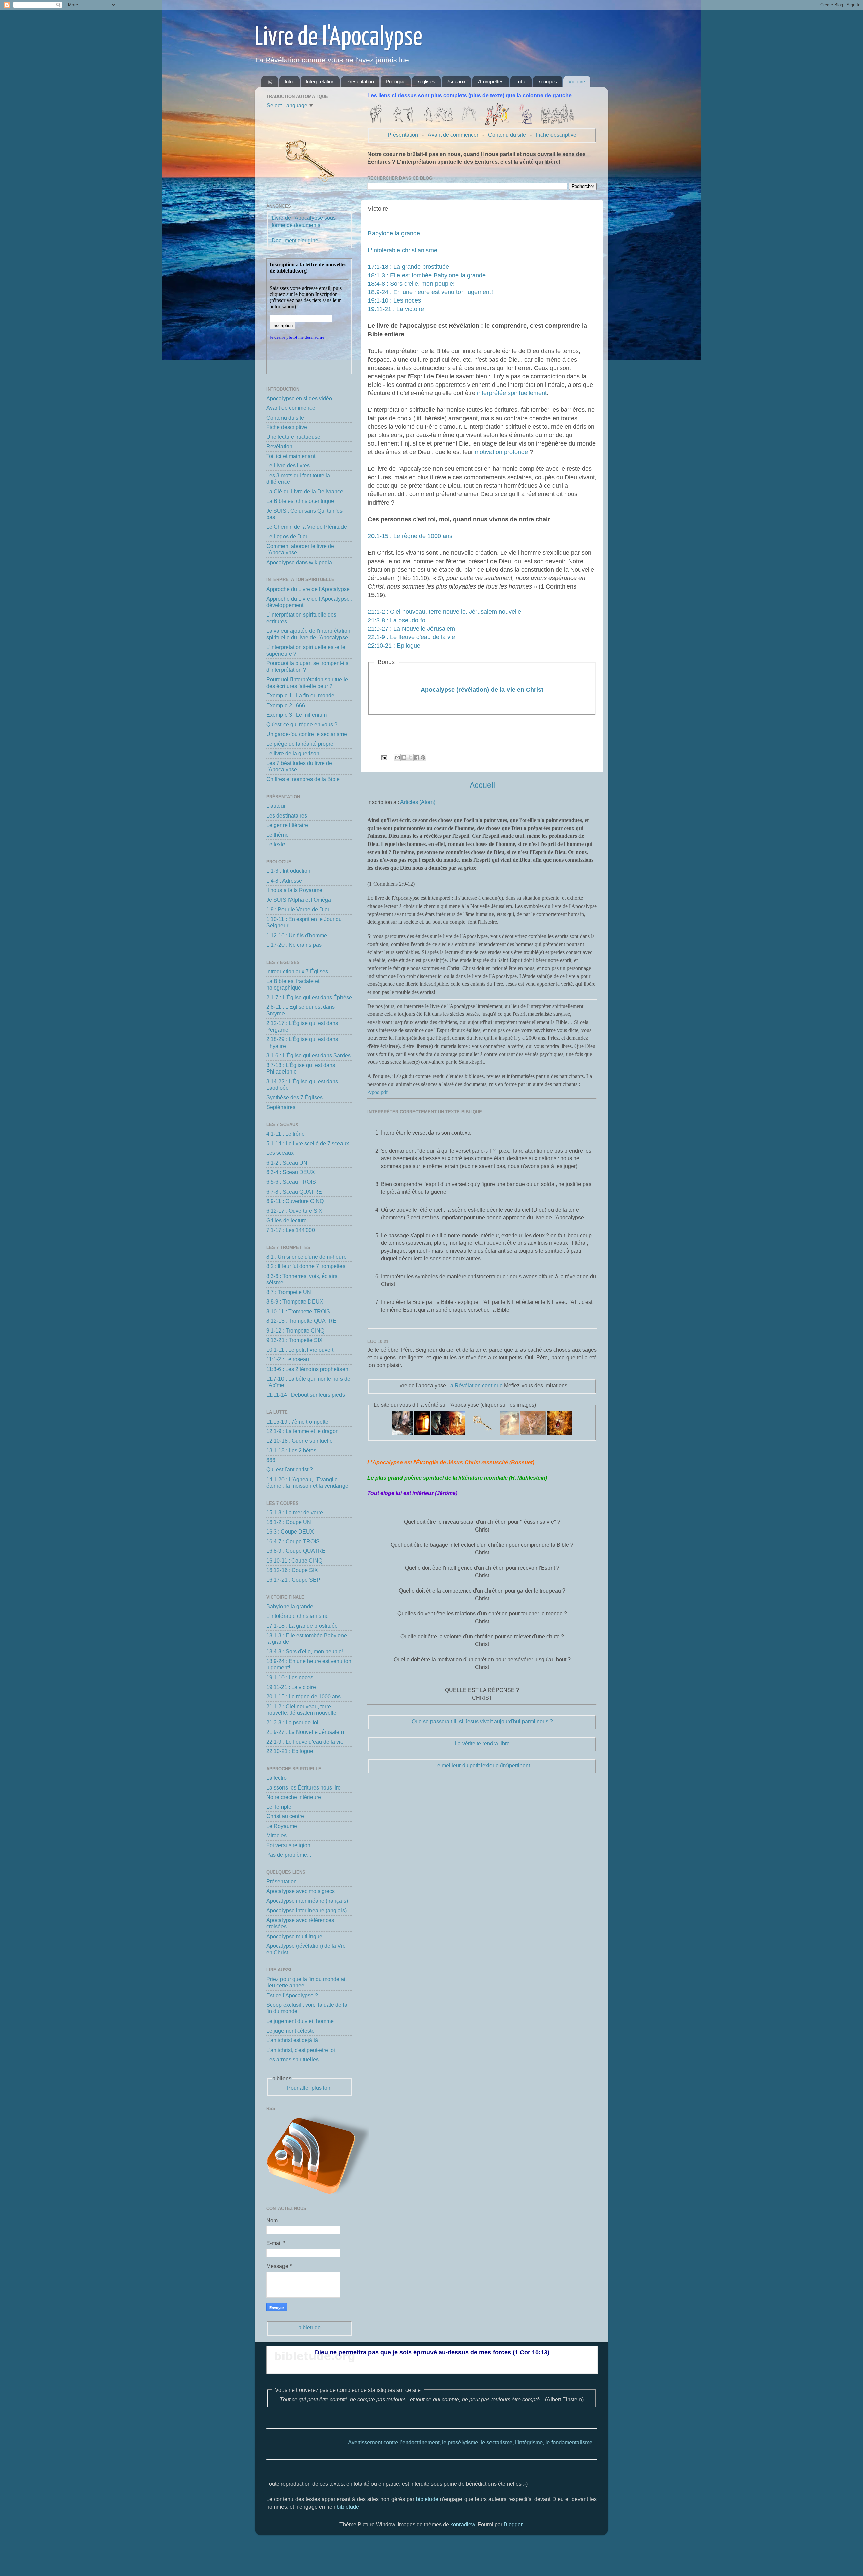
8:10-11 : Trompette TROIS (298, 1311)
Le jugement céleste (290, 2031)
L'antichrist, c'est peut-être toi (301, 2050)
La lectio (276, 1778)
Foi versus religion (288, 1845)
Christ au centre (285, 1816)
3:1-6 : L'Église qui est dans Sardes (308, 1055)
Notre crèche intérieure (294, 1797)
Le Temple (279, 1807)
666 (271, 1460)
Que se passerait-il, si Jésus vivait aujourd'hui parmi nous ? (482, 1721)
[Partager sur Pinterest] (423, 757)
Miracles (276, 1835)
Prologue (395, 81)
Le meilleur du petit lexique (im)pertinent (482, 1765)
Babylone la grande (394, 233)
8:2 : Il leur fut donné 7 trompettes (306, 1266)
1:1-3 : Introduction (288, 871)
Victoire (577, 81)
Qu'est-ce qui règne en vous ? (302, 724)
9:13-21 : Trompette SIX (294, 1340)
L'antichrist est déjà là (292, 2040)
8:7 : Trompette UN (289, 1292)
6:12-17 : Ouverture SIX (294, 1211)
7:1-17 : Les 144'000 (291, 1230)
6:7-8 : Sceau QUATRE (294, 1192)
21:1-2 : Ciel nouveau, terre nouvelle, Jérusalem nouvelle (444, 612)
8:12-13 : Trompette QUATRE (301, 1321)
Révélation (279, 446)
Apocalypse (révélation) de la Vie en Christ (482, 690)
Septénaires (281, 1107)
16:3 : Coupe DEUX (290, 1532)
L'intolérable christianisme (403, 250)
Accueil (482, 785)
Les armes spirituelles (292, 2059)
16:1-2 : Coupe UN (289, 1522)
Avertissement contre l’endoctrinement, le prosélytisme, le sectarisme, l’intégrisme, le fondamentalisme (383, 2442)
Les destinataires (287, 815)
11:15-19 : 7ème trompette (297, 1422)
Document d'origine (295, 240)
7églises (426, 81)
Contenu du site (507, 135)
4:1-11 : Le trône (286, 1134)
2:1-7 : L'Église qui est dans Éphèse (309, 997)
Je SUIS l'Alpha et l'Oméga (299, 900)
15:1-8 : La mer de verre (295, 1512)
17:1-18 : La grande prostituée (408, 267)
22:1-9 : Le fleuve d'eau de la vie (411, 637)
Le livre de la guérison (293, 753)
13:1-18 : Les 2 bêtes (291, 1450)
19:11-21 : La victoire (396, 309)
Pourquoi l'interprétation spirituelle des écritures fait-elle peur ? (307, 682)
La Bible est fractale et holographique (293, 984)
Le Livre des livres (288, 465)
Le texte (276, 844)
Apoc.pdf (378, 1092)
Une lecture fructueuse (293, 437)
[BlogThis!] (404, 757)
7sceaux (456, 81)
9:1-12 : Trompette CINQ (295, 1330)
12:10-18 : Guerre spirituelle (300, 1441)
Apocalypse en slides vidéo (299, 398)
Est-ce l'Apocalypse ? (292, 1995)
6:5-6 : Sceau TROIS (291, 1182)
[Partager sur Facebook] (417, 757)
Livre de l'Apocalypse (338, 38)
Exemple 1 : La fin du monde (300, 695)
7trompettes (490, 81)
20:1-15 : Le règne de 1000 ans (410, 536)
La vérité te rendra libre (482, 1743)
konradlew (463, 2524)
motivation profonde (501, 452)
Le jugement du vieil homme (300, 2021)
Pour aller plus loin (309, 2088)
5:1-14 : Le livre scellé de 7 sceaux (308, 1143)
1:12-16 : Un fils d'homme (297, 935)
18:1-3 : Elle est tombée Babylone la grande (427, 275)
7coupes (547, 81)
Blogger (513, 2524)
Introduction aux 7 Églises (297, 971)
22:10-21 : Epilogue (394, 646)
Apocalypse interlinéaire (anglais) (306, 1910)
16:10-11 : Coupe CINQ (294, 1561)
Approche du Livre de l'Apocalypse (308, 589)
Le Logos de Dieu (288, 536)
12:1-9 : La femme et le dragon (303, 1431)
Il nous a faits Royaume (294, 890)
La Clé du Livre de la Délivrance (305, 491)
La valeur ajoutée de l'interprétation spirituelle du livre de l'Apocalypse (308, 634)
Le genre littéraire (287, 825)
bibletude (309, 2327)
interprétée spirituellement (512, 393)
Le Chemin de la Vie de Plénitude (307, 527)
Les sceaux (280, 1153)
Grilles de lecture (287, 1220)
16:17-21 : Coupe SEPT (295, 1580)
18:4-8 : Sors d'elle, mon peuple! (411, 284)
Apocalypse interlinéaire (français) (307, 1901)
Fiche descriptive (556, 135)
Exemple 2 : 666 (286, 705)
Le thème (277, 835)
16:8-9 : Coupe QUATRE (296, 1551)
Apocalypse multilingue (294, 1936)
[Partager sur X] (410, 757)
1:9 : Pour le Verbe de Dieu (299, 909)
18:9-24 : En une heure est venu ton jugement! (430, 292)
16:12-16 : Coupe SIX (292, 1570)
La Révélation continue (475, 1385)
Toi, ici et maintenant (291, 456)
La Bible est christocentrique (300, 501)
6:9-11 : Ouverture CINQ (295, 1201)
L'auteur (276, 806)
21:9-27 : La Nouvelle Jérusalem (411, 629)
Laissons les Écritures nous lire (304, 1787)
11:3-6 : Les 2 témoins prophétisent (308, 1369)
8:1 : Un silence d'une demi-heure (306, 1257)
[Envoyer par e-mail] (397, 757)
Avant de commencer (453, 135)
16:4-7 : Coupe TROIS (293, 1541)
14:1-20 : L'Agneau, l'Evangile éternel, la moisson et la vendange (307, 1482)
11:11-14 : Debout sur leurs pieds (306, 1395)
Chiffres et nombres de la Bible (303, 779)
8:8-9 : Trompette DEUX (295, 1301)
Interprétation (320, 81)
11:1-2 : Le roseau (288, 1359)
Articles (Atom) (418, 802)
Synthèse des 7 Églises (294, 1097)
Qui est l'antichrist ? (290, 1469)
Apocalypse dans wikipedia (299, 562)
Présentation (360, 81)
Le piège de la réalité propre (300, 744)
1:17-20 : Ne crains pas (294, 945)
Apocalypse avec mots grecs (301, 1891)
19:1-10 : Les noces (394, 300)
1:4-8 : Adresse (284, 881)
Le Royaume (282, 1826)
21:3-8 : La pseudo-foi (397, 620)
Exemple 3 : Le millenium (296, 715)
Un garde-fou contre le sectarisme (307, 734)
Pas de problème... (289, 1855)
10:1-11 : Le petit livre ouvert (300, 1350)
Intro (289, 81)
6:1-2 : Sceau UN (287, 1163)
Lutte (521, 81)
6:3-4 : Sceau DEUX (291, 1172)
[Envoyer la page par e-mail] (384, 757)
